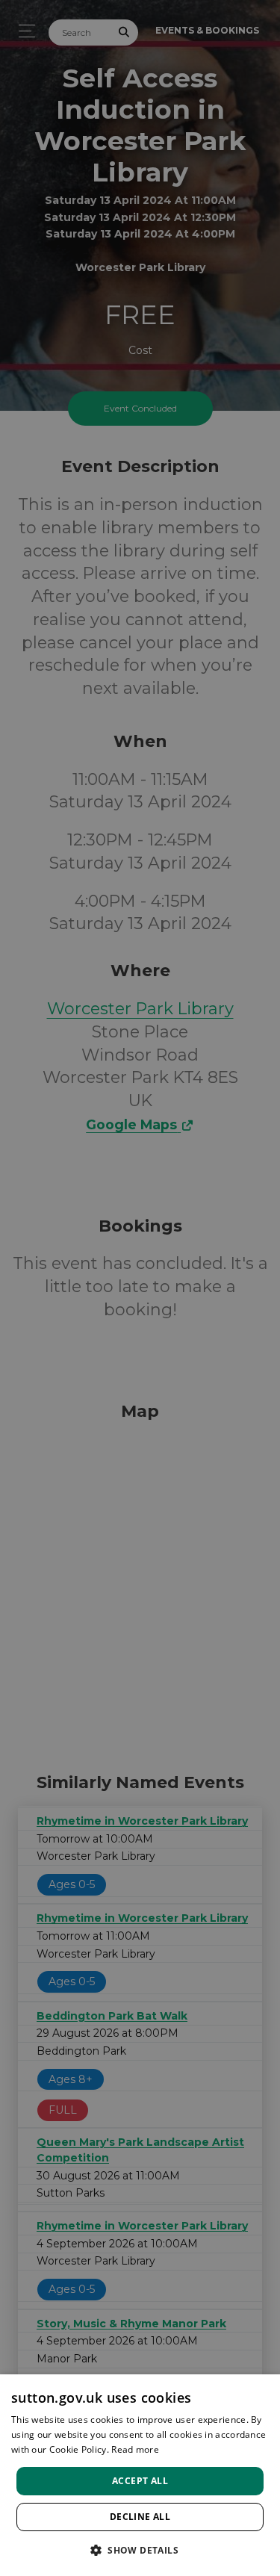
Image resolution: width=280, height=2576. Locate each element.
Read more (135, 2449)
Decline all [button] (140, 2517)
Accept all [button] (140, 2481)
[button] (140, 2550)
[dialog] (140, 2475)
